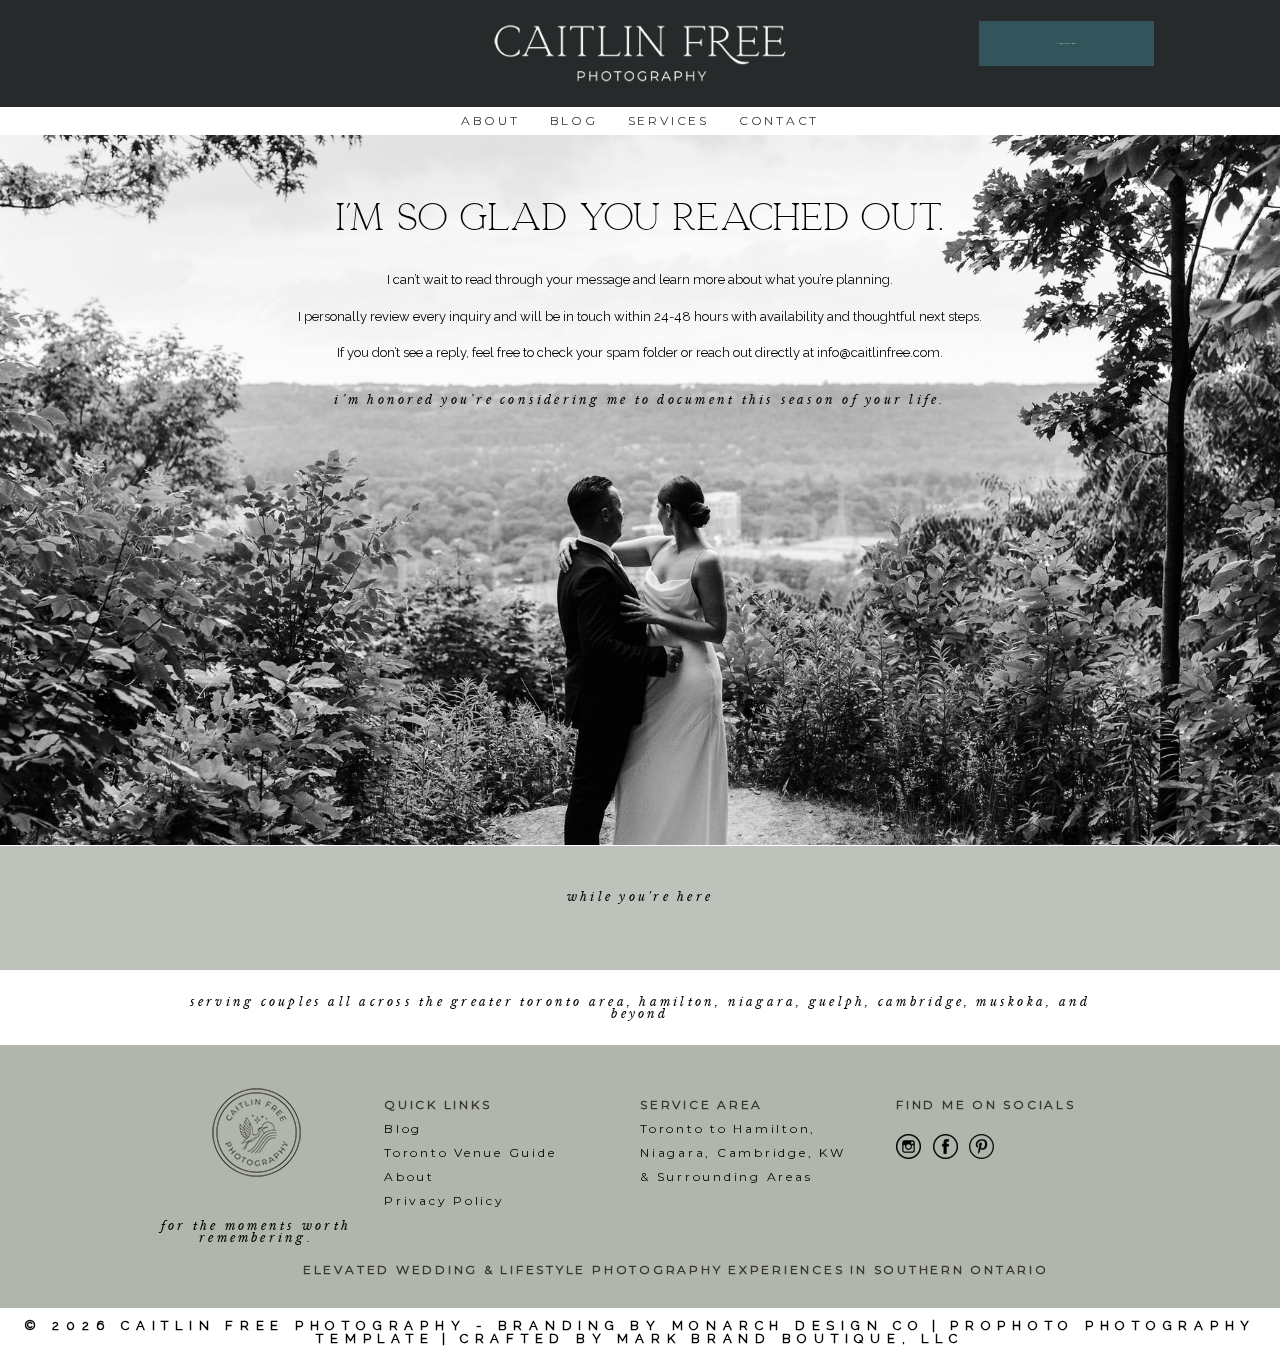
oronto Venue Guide (475, 1152)
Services (668, 120)
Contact (779, 120)
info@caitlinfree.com (878, 352)
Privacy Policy (444, 1200)
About (490, 120)
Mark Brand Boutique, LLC (790, 1338)
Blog (574, 120)
